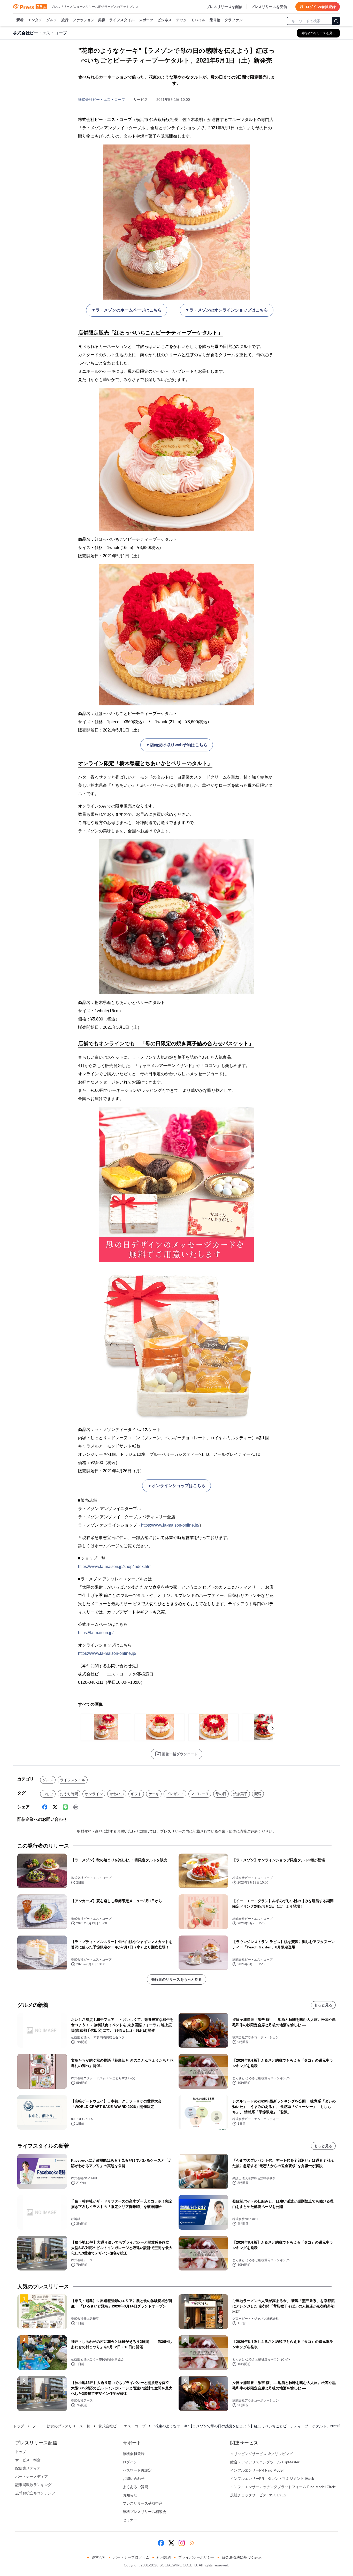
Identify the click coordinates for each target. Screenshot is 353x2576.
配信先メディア (28, 2468)
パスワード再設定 (137, 2470)
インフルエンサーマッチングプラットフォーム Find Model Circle (283, 2487)
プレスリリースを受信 (269, 7)
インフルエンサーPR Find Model (257, 2470)
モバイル (198, 20)
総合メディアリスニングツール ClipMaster (265, 2462)
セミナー (130, 2520)
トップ (19, 2426)
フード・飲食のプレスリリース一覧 (61, 2426)
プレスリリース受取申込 (143, 2503)
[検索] (336, 21)
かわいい (117, 1794)
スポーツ (146, 20)
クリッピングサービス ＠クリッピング (262, 2454)
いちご (48, 1794)
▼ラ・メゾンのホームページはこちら (127, 310)
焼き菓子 (240, 1794)
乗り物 (215, 20)
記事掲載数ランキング (33, 2485)
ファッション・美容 (89, 20)
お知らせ (130, 2495)
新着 (20, 20)
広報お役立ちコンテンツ (35, 2493)
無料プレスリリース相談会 (144, 2512)
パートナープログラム (131, 2557)
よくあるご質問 (135, 2487)
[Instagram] (182, 2543)
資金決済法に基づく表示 (242, 2557)
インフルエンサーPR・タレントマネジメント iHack (272, 2479)
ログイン (130, 2462)
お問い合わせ (134, 2479)
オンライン (94, 1794)
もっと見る (323, 2005)
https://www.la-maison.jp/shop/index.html (115, 1567)
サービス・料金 (28, 2460)
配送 (258, 1794)
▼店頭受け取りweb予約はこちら (177, 745)
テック (181, 20)
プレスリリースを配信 (224, 7)
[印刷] (76, 1807)
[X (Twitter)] (55, 1807)
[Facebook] (45, 1807)
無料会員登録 (134, 2454)
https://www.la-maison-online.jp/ (170, 1525)
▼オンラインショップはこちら (177, 1486)
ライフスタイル (122, 20)
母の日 (221, 1794)
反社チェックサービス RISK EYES (258, 2495)
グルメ (52, 20)
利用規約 (164, 2557)
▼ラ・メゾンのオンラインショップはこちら (227, 310)
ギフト (136, 1794)
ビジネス (165, 20)
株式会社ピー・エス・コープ (102, 100)
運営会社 (99, 2557)
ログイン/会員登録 (321, 7)
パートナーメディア (32, 2476)
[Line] (65, 1807)
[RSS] (192, 2543)
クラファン (234, 20)
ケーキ (154, 1794)
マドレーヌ (200, 1794)
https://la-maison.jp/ (96, 1633)
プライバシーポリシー (196, 2557)
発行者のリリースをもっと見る (177, 1979)
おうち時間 (69, 1794)
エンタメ (35, 20)
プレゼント (175, 1794)
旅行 (65, 20)
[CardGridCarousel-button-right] (273, 1728)
